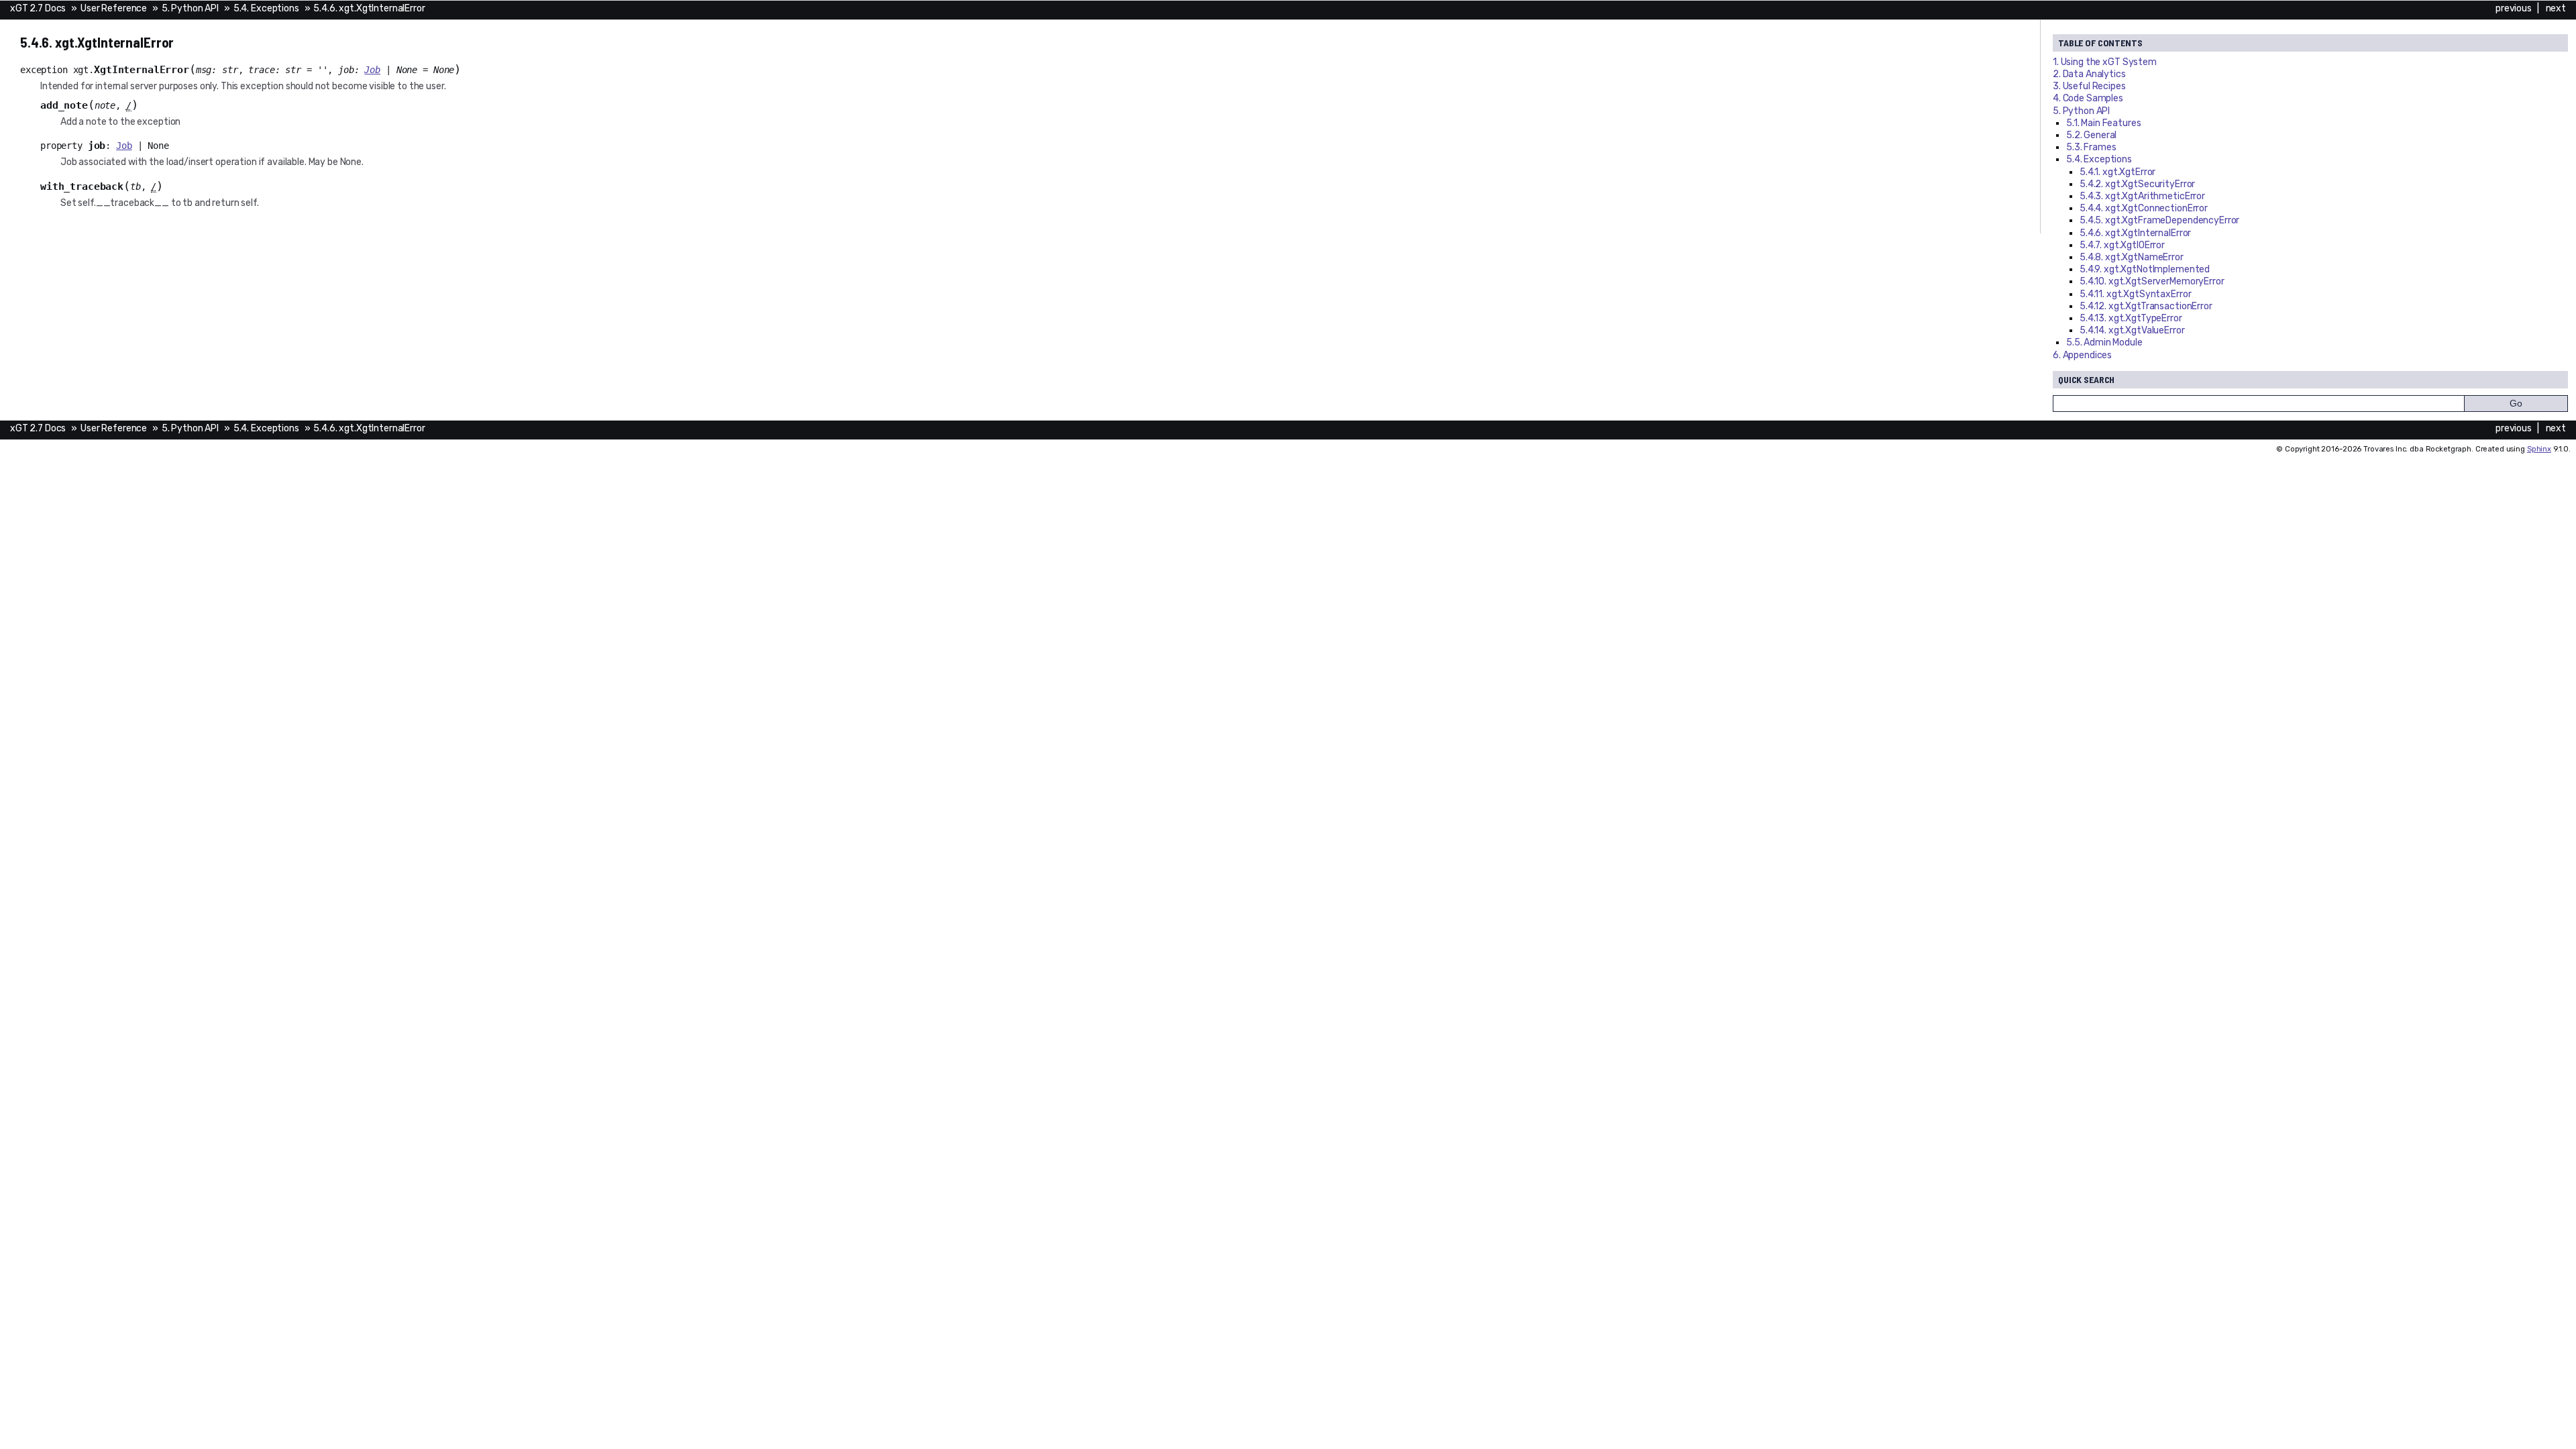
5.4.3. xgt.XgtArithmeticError (2142, 196)
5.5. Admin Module (2104, 342)
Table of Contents (2100, 43)
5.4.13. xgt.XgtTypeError (2131, 318)
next (2556, 8)
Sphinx (2539, 449)
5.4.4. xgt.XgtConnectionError (2144, 208)
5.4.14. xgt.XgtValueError (2132, 330)
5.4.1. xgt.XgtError (2117, 172)
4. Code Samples (2088, 98)
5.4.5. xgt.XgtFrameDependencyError (2159, 220)
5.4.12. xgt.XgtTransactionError (2146, 306)
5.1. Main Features (2103, 123)
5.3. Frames (2091, 147)
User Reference (114, 8)
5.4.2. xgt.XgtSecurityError (2137, 184)
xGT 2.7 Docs (38, 8)
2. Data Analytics (2089, 74)
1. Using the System (2105, 62)
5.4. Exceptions (266, 8)
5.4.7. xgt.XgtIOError (2122, 245)
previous (2514, 8)
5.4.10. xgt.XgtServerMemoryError (2152, 281)
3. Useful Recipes (2089, 86)
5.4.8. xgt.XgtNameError (2132, 257)
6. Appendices (2082, 355)
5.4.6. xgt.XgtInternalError (369, 8)
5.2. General (2091, 135)
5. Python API (190, 8)
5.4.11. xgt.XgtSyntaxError (2135, 294)
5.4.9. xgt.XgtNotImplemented (2145, 269)
